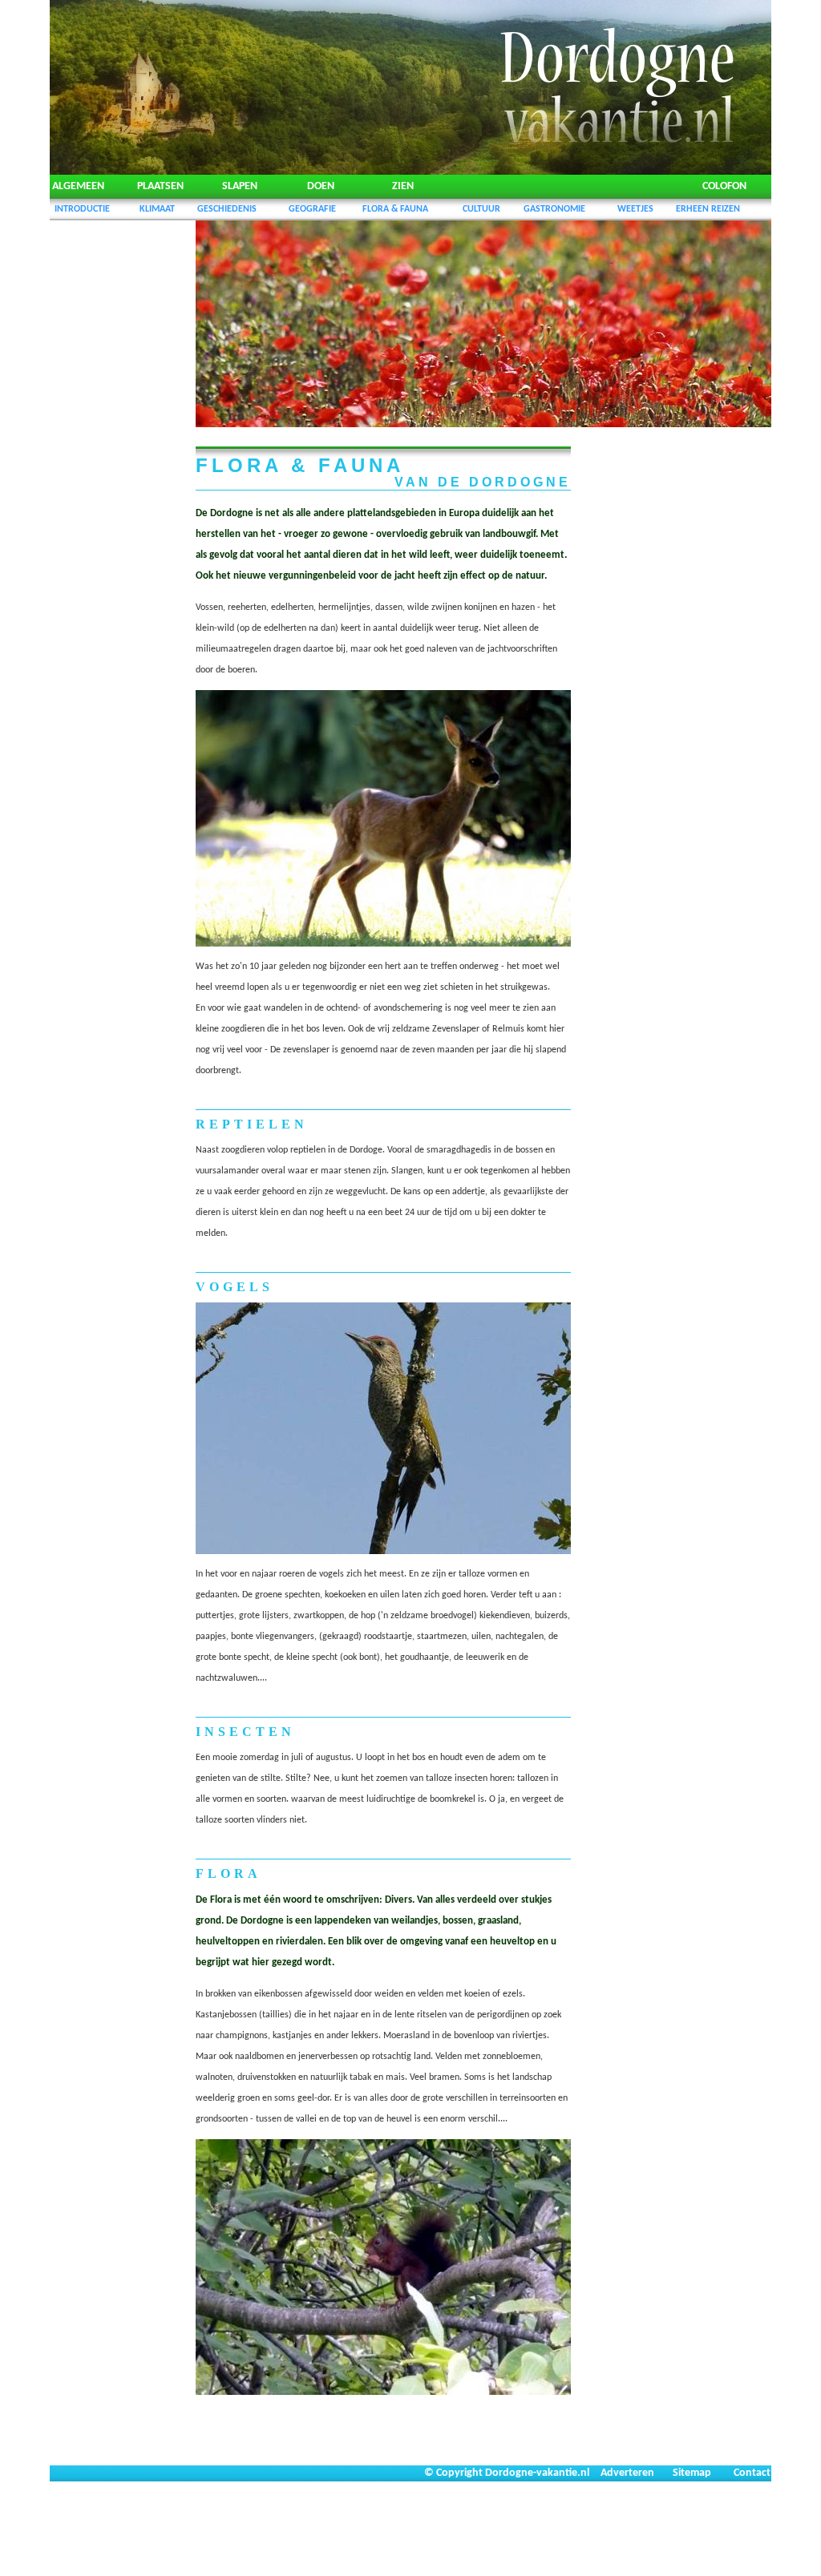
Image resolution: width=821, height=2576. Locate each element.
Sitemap (692, 2473)
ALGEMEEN (78, 186)
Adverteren (627, 2473)
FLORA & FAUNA (395, 209)
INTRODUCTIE (82, 209)
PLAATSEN (160, 186)
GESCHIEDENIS (227, 209)
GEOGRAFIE (312, 209)
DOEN (321, 186)
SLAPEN (240, 186)
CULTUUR (481, 209)
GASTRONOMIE (554, 209)
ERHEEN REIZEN (708, 209)
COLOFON (724, 186)
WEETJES (635, 209)
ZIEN (403, 186)
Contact (752, 2473)
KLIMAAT (157, 209)
